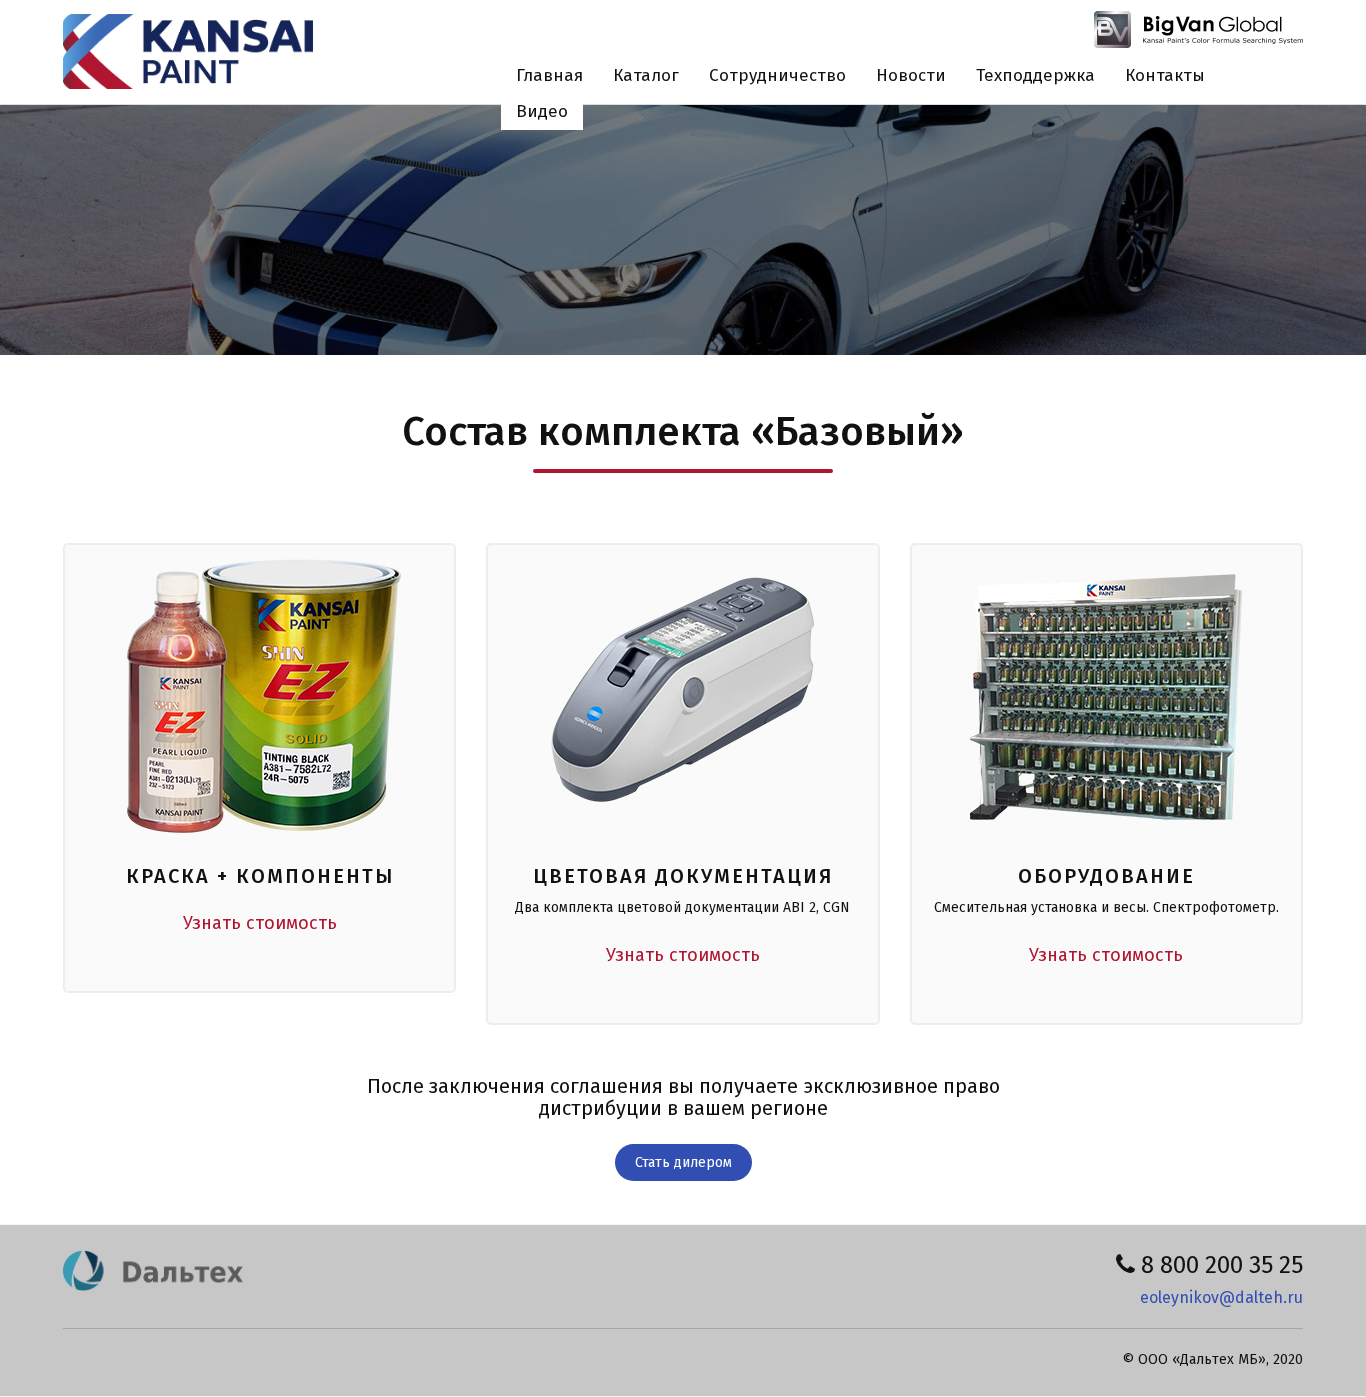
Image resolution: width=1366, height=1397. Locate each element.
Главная (549, 75)
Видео (542, 111)
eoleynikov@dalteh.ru (1221, 1297)
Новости (911, 75)
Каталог (646, 75)
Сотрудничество (777, 75)
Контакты (1165, 75)
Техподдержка (1035, 75)
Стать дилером (683, 1162)
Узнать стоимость (260, 923)
